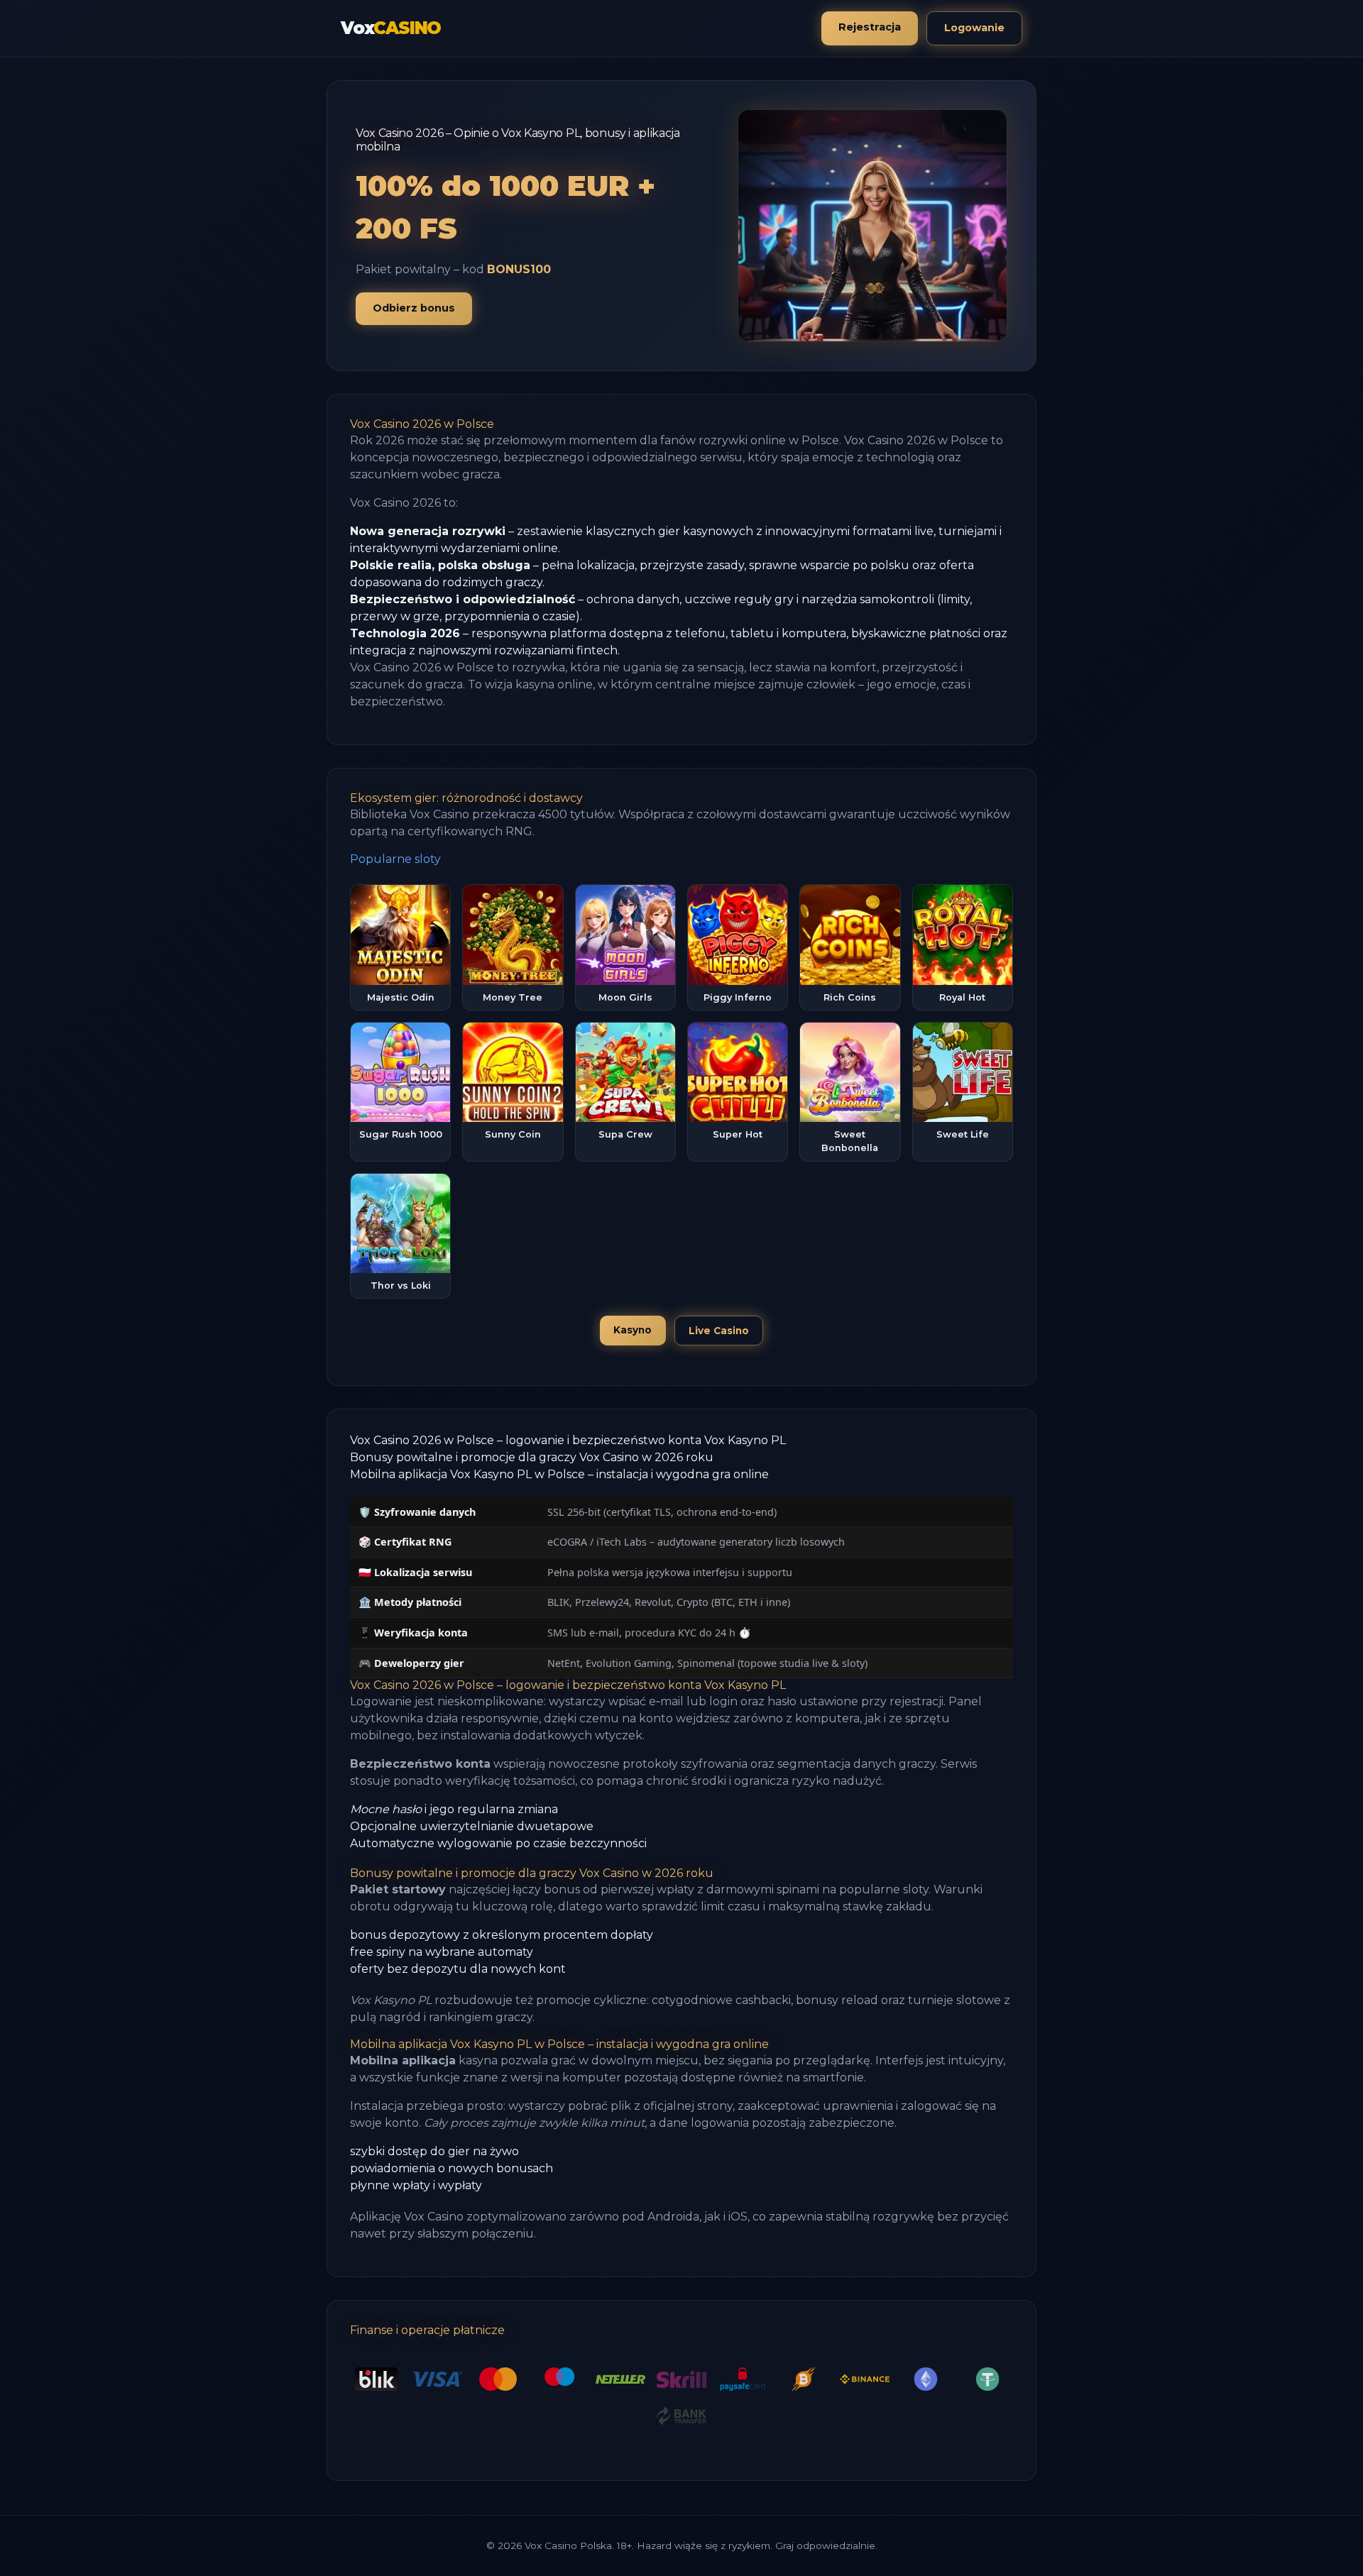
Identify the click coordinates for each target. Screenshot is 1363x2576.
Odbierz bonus (414, 308)
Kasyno (633, 1330)
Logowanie (974, 28)
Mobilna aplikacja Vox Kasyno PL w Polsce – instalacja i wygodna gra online (559, 1474)
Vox (391, 28)
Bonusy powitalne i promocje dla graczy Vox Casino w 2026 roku (532, 1457)
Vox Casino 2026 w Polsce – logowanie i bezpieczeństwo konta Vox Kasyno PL (568, 1440)
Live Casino (719, 1331)
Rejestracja (870, 27)
